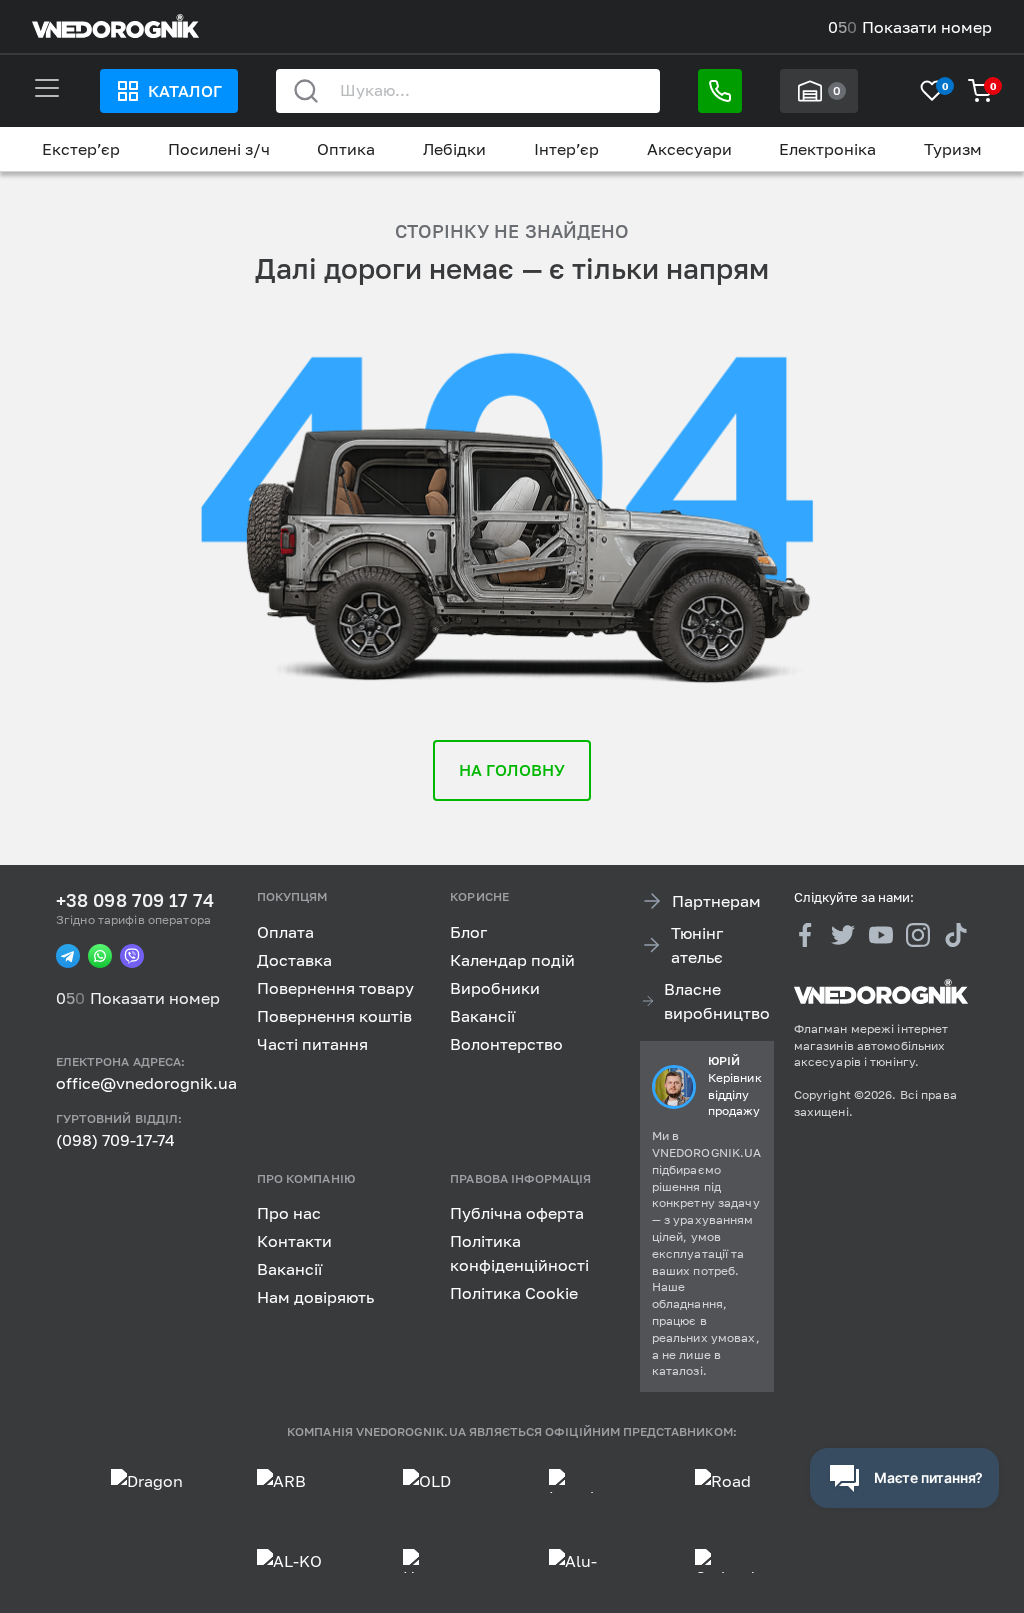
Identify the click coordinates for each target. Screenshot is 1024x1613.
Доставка (294, 960)
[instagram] (918, 934)
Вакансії (482, 1016)
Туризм (953, 149)
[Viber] (132, 956)
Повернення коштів (334, 1016)
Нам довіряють (315, 1297)
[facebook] (806, 934)
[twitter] (843, 934)
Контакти (294, 1241)
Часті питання (312, 1044)
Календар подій (512, 960)
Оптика (346, 149)
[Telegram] (68, 956)
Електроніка (827, 149)
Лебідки (454, 149)
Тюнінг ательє (697, 945)
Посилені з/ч (219, 149)
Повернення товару (335, 988)
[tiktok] (956, 934)
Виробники (495, 988)
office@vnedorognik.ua (146, 1083)
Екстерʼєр (81, 149)
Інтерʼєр (566, 149)
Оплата (285, 932)
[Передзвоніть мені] (720, 91)
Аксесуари (689, 149)
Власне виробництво (717, 1001)
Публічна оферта (517, 1213)
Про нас (289, 1213)
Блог (468, 932)
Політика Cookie (514, 1293)
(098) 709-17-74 (115, 1140)
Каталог (185, 91)
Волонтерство (506, 1044)
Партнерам (716, 901)
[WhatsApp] (100, 956)
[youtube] (881, 934)
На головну (512, 770)
